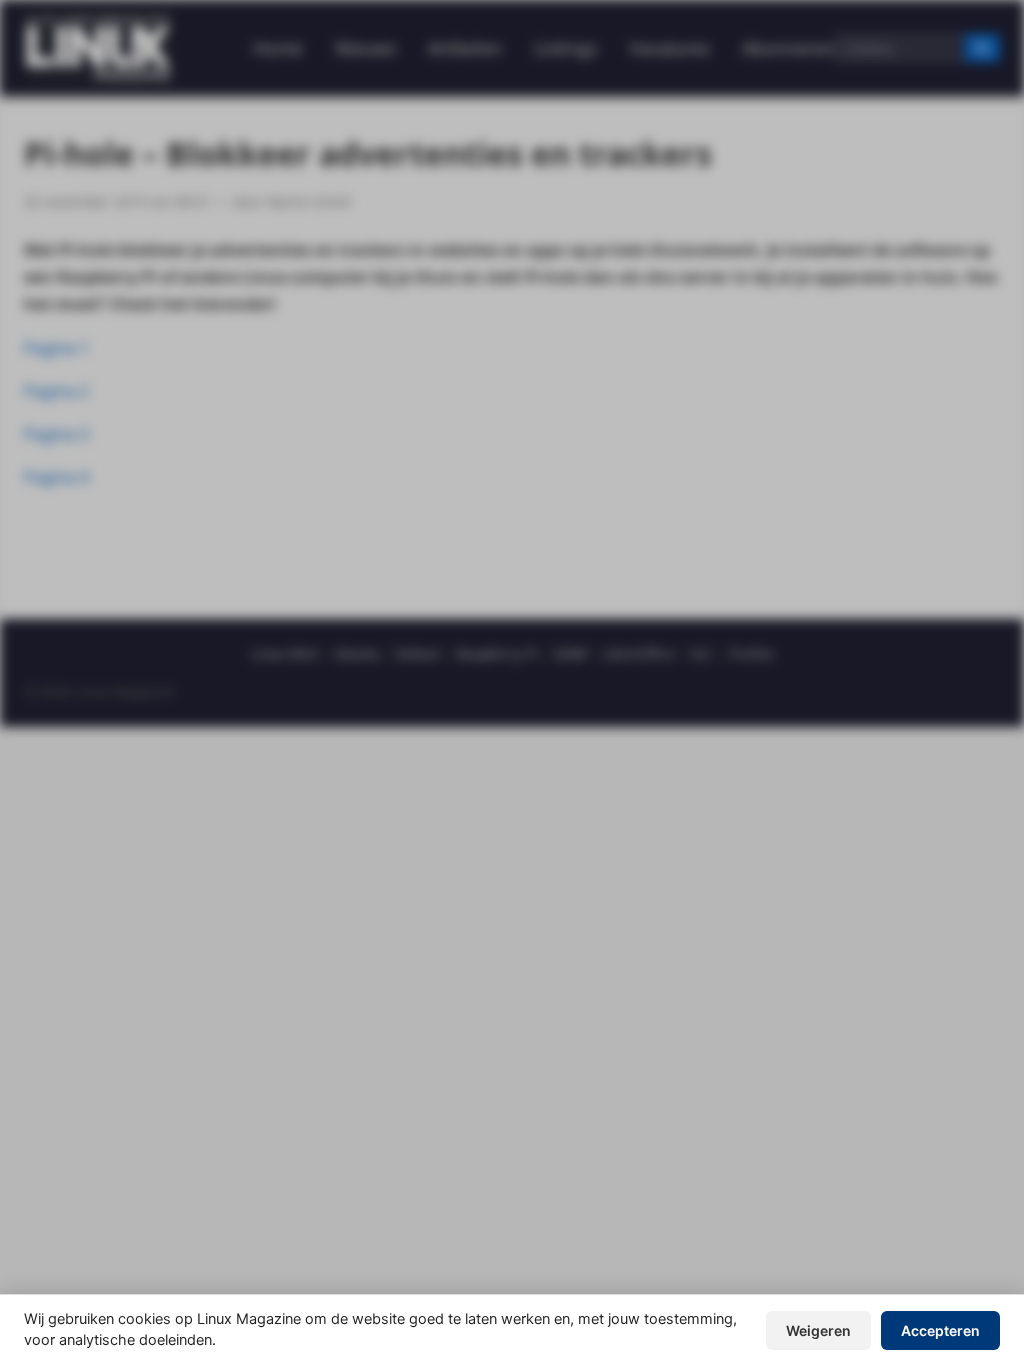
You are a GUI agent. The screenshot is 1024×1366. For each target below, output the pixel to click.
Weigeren (818, 1330)
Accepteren (940, 1330)
